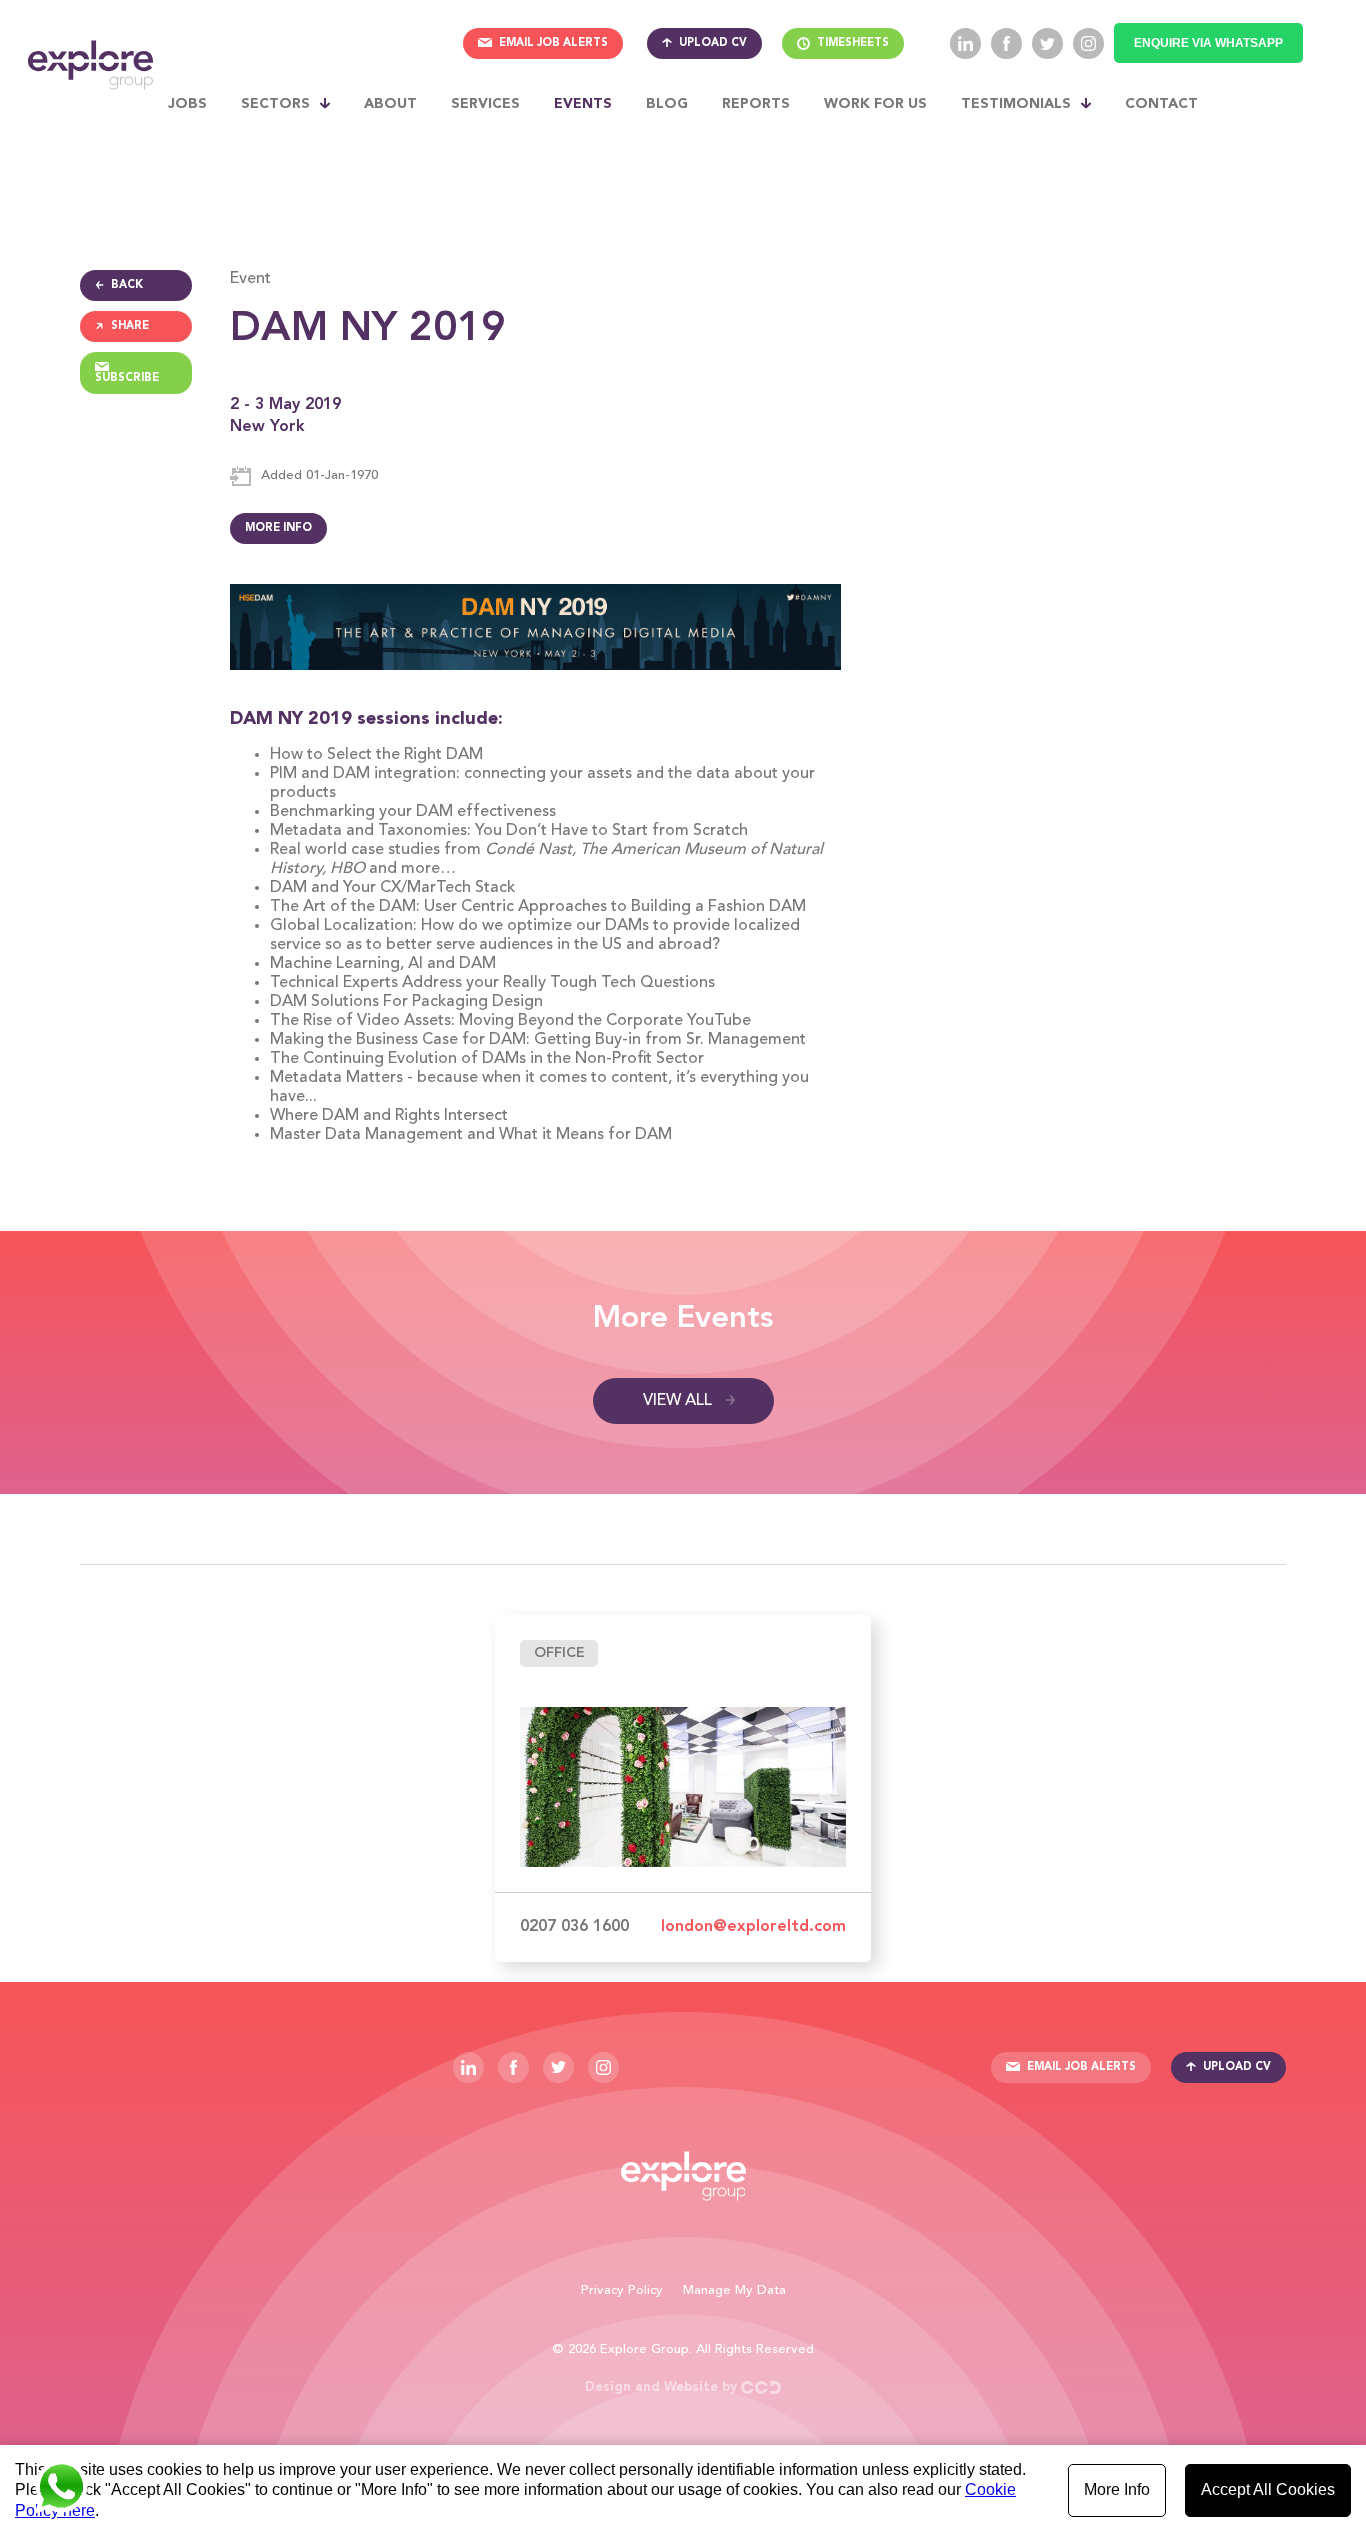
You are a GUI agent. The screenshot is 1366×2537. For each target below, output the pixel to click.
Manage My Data (734, 2290)
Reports (756, 104)
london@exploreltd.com (753, 1927)
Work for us (875, 104)
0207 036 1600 (574, 1927)
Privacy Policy (622, 2290)
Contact (1161, 104)
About (390, 104)
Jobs (187, 104)
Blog (667, 104)
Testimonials (1016, 104)
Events (583, 104)
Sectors (275, 104)
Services (485, 104)
